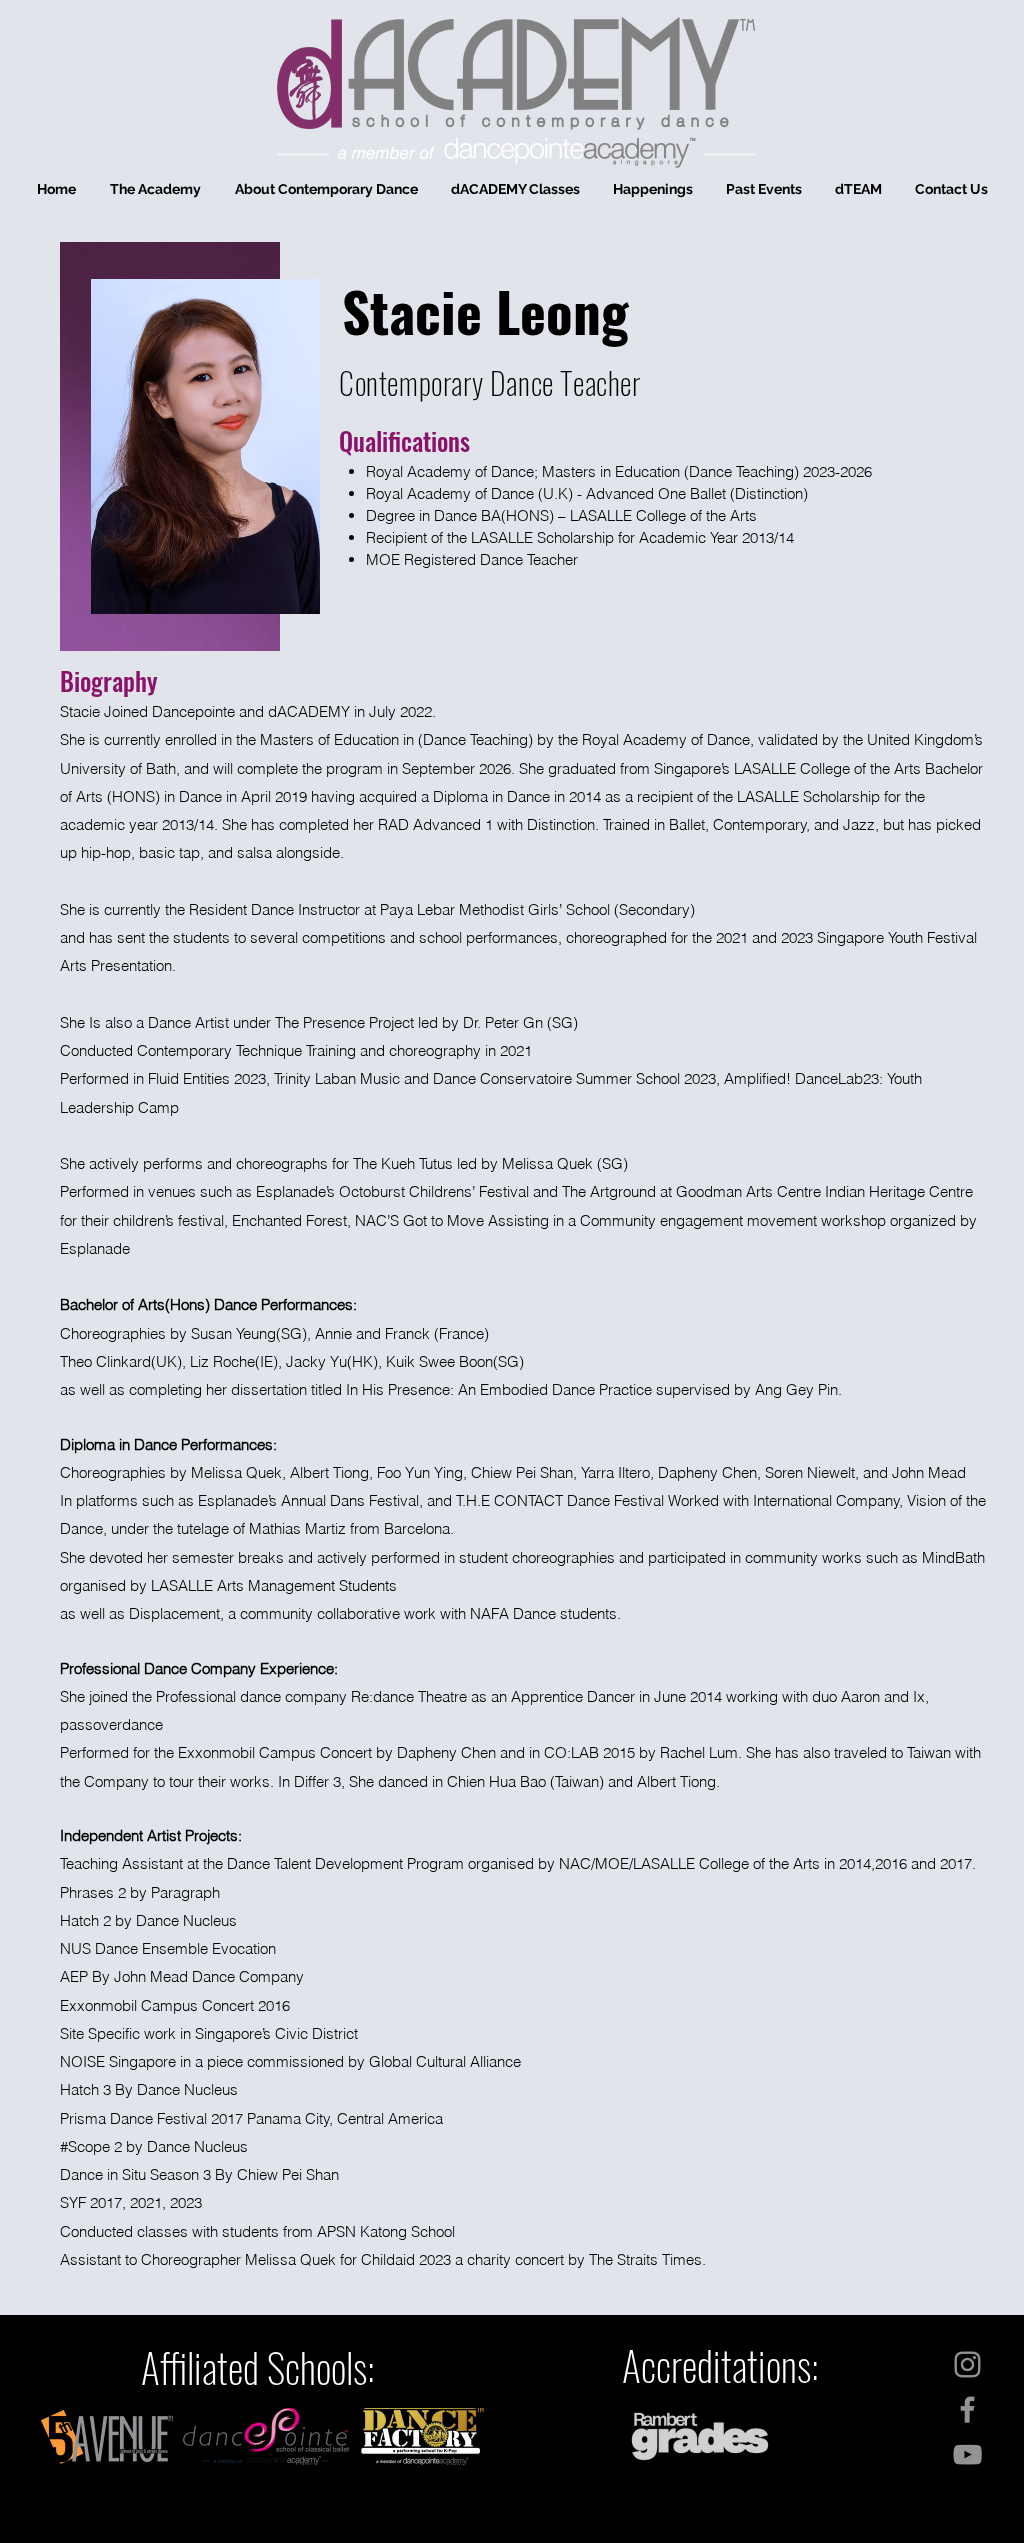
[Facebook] (967, 2409)
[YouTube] (967, 2454)
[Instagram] (967, 2364)
